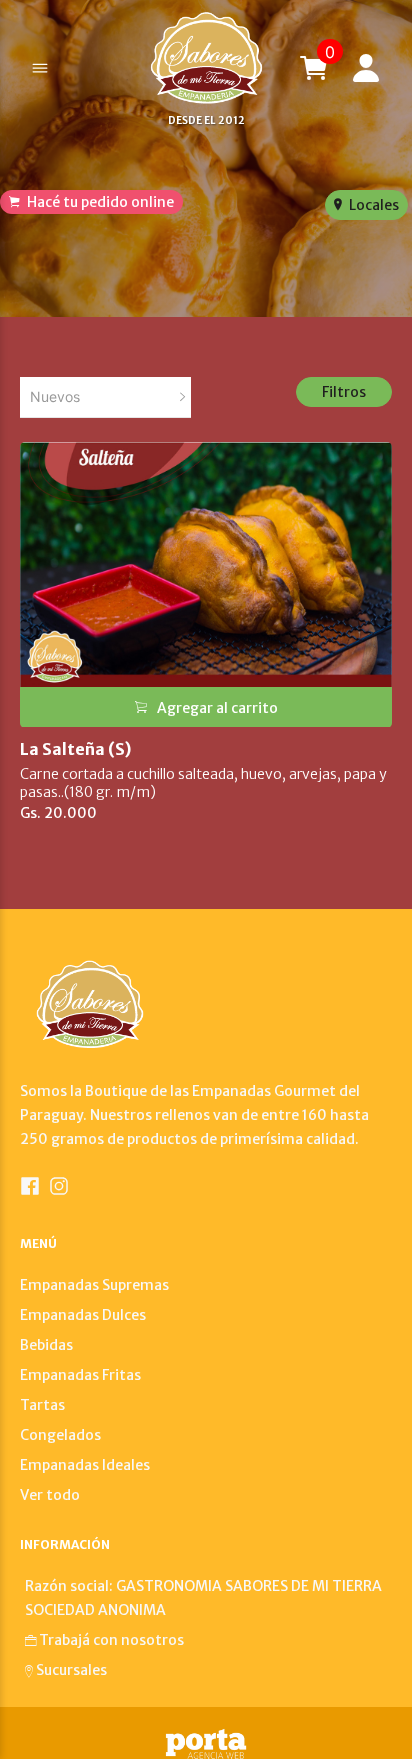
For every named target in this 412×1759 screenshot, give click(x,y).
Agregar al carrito (217, 708)
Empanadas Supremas (94, 1285)
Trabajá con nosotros (111, 1640)
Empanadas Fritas (80, 1375)
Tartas (42, 1405)
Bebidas (46, 1345)
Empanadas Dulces (83, 1315)
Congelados (60, 1435)
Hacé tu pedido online (99, 202)
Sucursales (71, 1670)
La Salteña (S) (75, 749)
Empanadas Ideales (85, 1465)
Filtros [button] (344, 392)
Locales (372, 205)
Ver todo (50, 1495)
